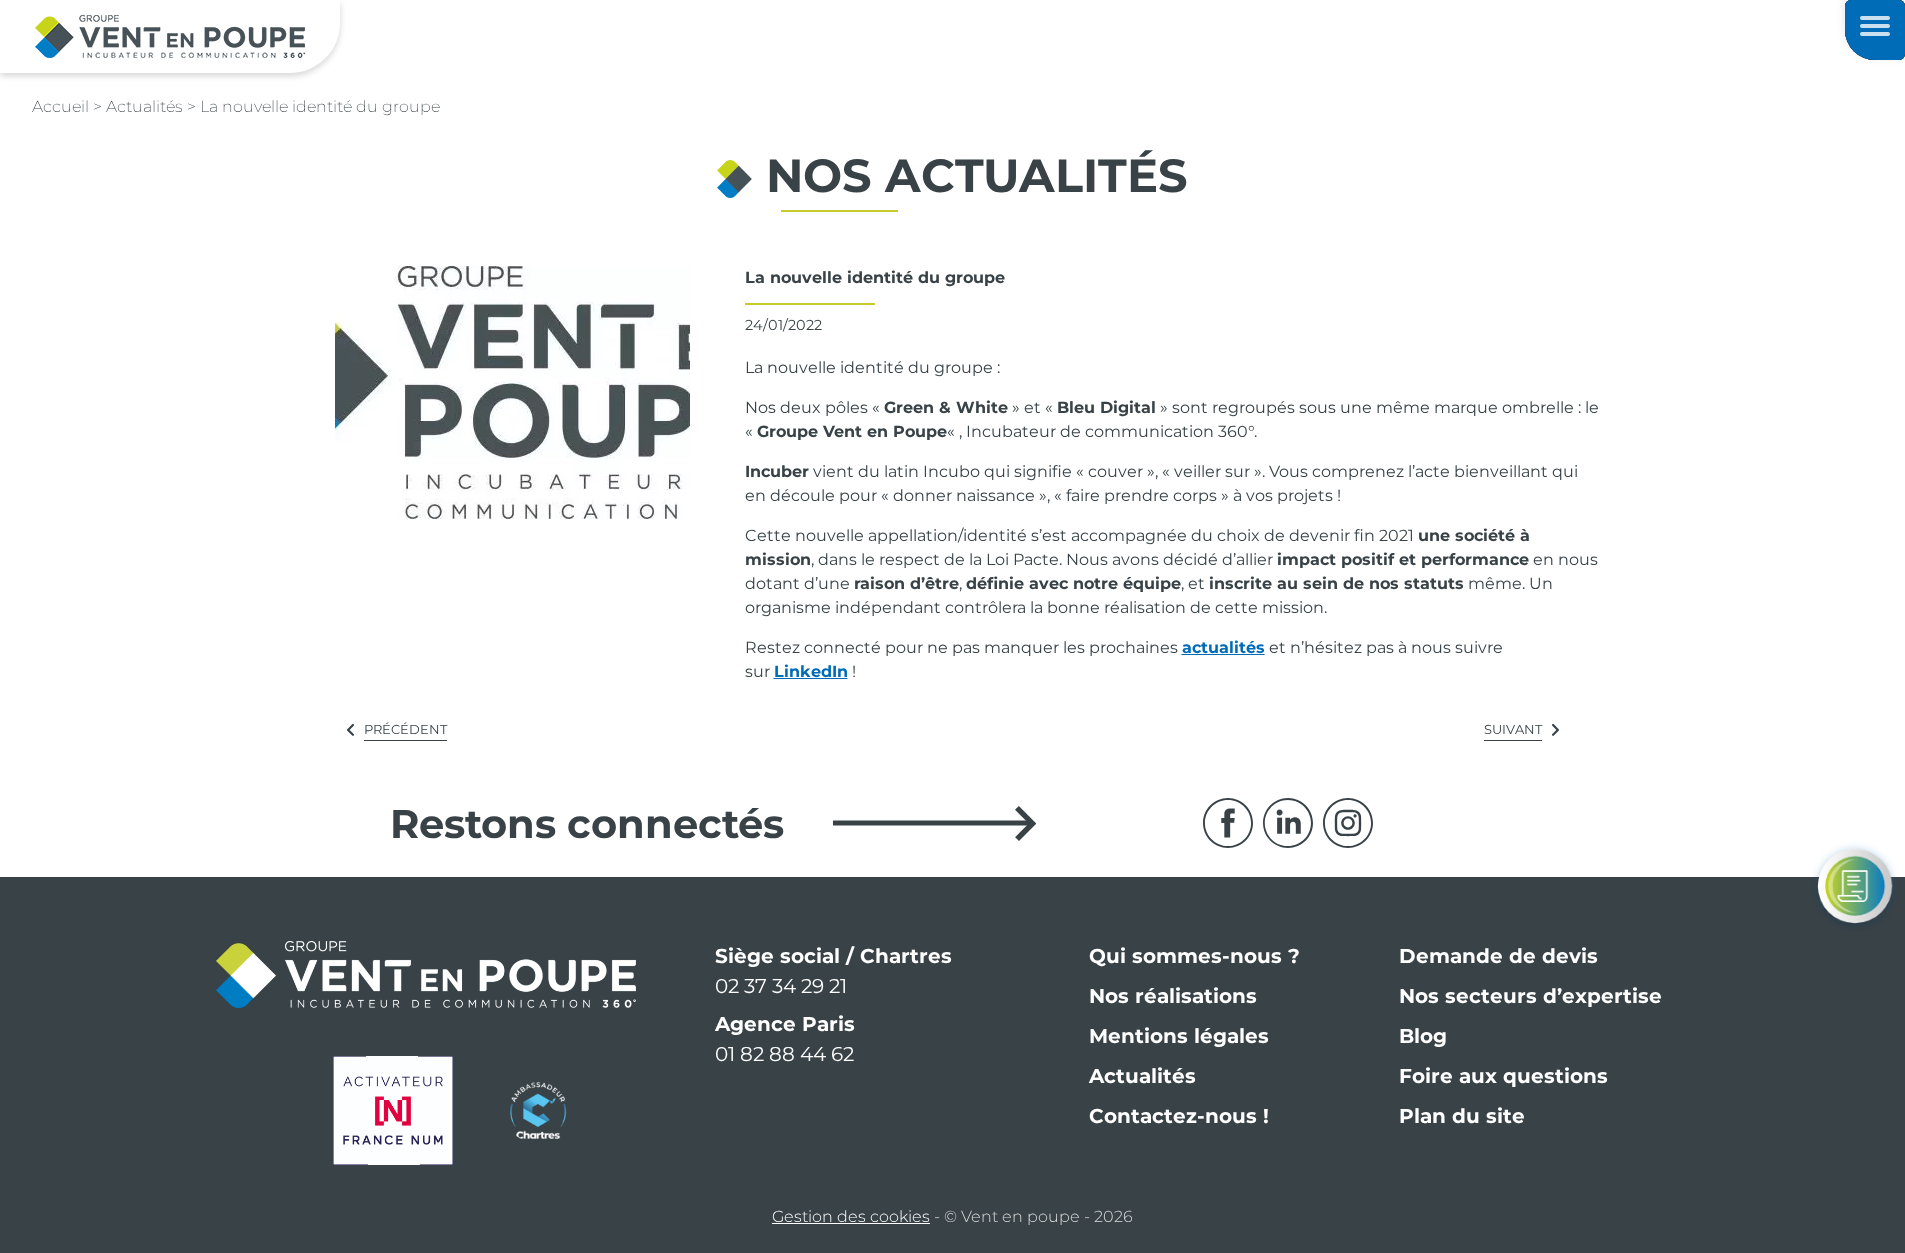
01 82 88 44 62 (784, 1054)
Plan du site (1462, 1116)
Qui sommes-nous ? (1194, 956)
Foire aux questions (1503, 1076)
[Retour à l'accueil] (170, 35)
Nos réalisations (1173, 996)
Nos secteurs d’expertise (1530, 996)
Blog (1423, 1036)
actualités (1223, 647)
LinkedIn (811, 671)
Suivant (1513, 729)
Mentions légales (1179, 1036)
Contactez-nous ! (1179, 1116)
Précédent (405, 729)
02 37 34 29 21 (781, 986)
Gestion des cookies (851, 1216)
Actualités (1142, 1076)
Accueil (60, 106)
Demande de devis (1498, 956)
